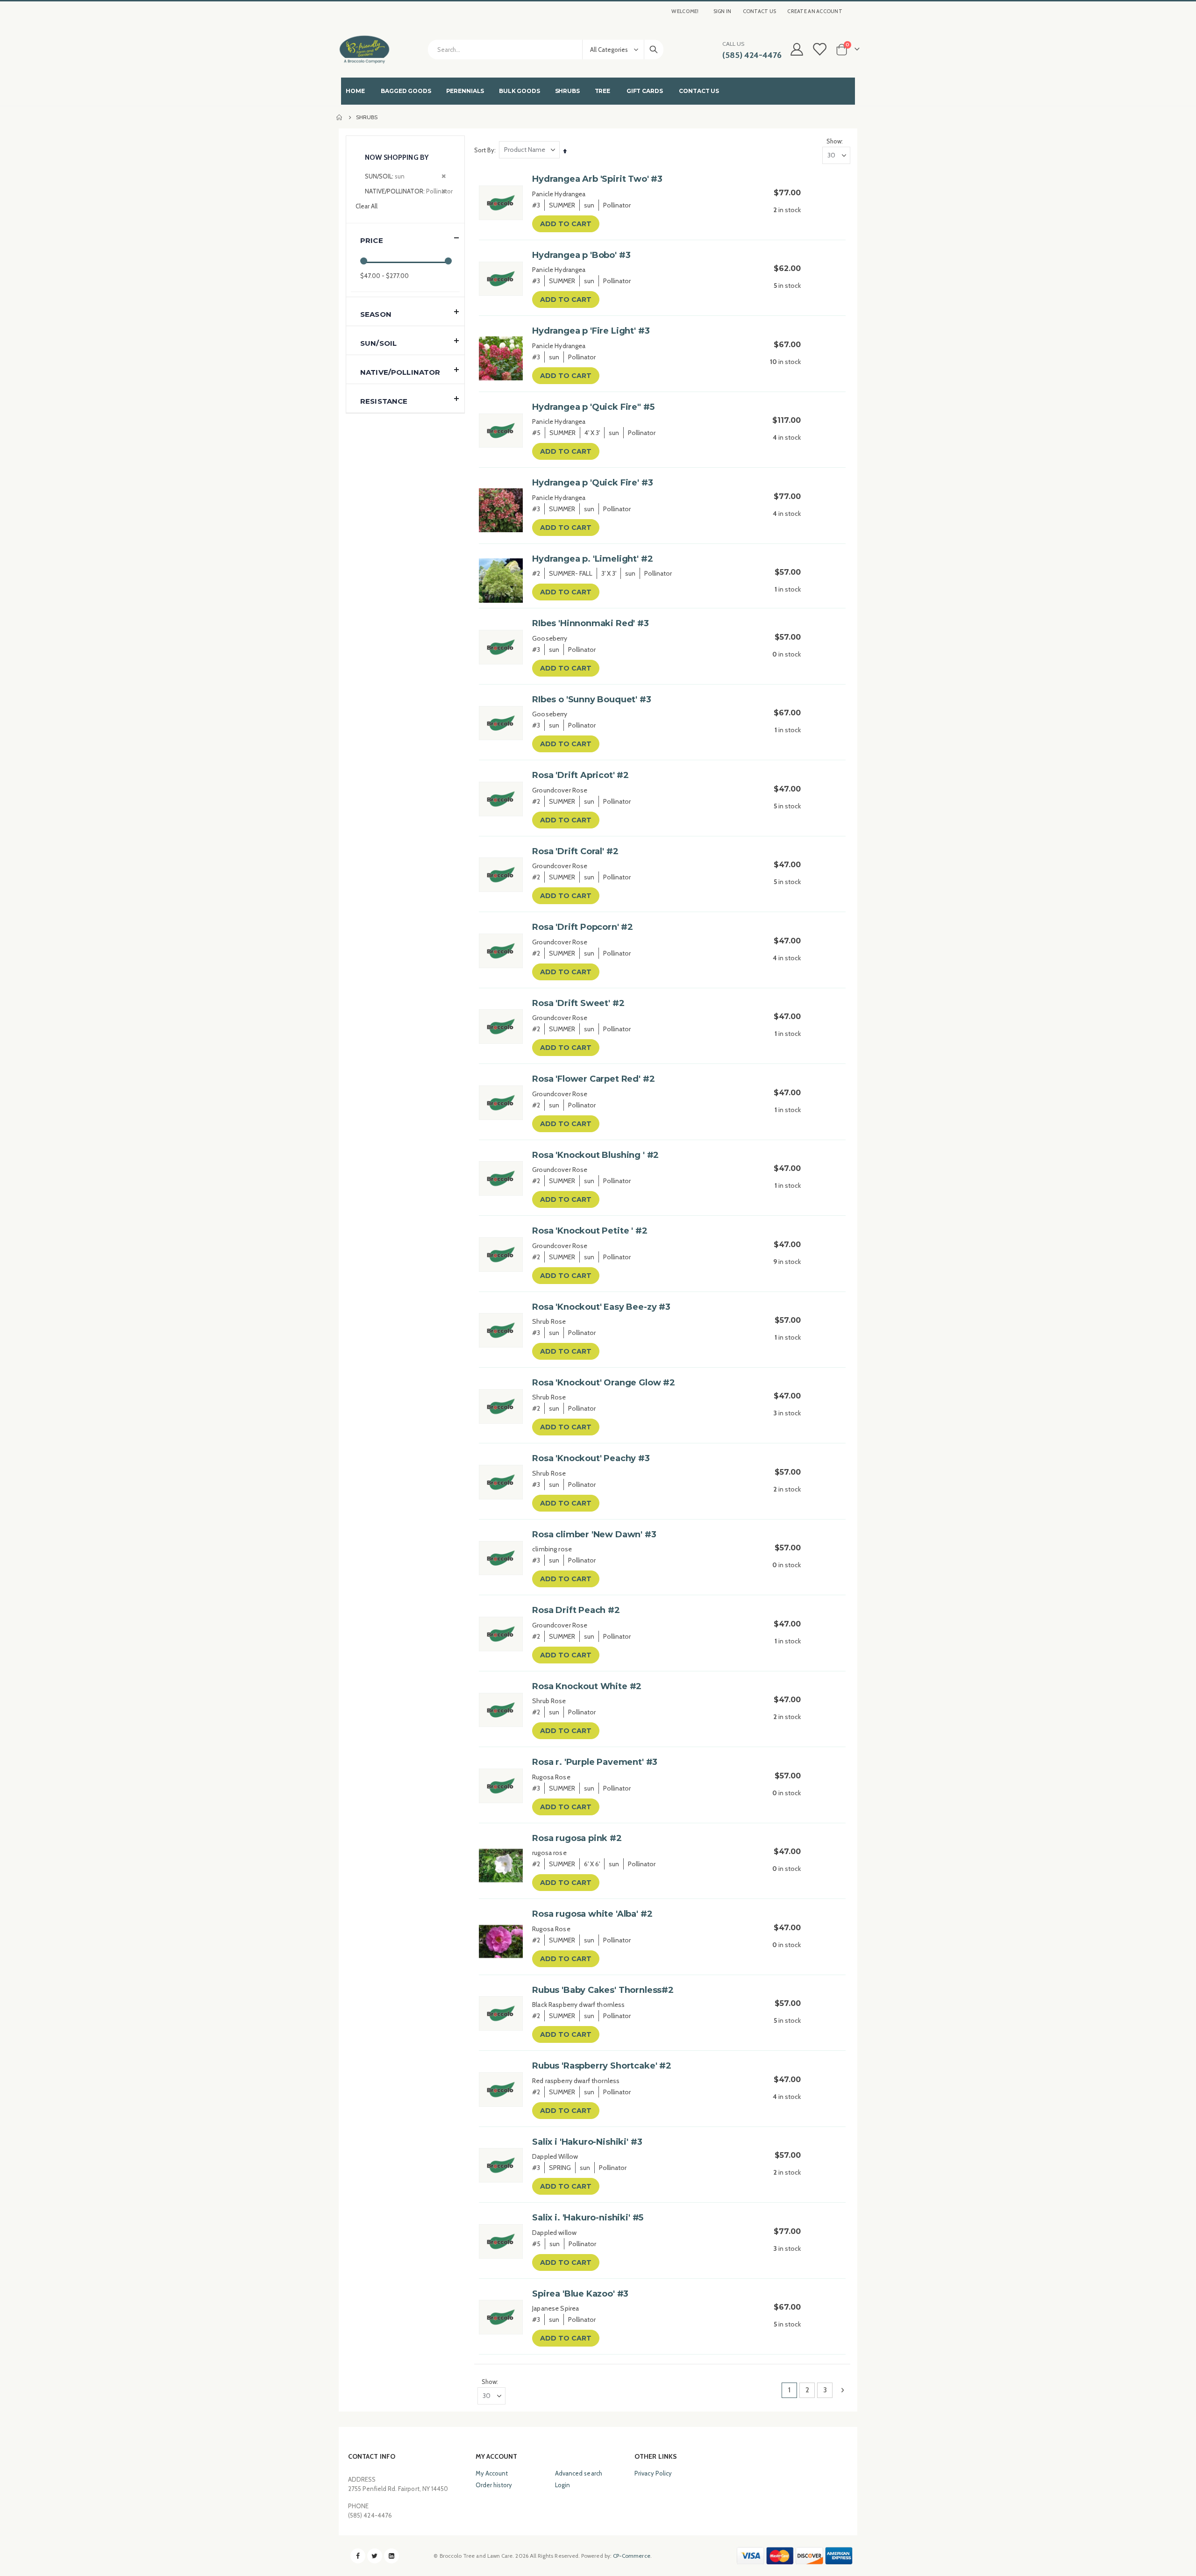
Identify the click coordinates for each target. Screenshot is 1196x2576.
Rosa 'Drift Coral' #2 (575, 851)
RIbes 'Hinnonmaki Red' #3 (591, 623)
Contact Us (760, 11)
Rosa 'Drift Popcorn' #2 (583, 927)
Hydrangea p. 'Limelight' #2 (592, 559)
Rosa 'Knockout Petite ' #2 (590, 1231)
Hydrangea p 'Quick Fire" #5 (593, 407)
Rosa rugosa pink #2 (577, 1838)
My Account (492, 2473)
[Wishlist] (819, 49)
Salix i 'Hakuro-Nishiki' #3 (587, 2142)
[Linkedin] (392, 2556)
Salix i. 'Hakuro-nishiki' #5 (588, 2218)
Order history (494, 2485)
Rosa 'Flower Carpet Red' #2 (593, 1079)
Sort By (484, 150)
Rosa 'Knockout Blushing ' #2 (595, 1155)
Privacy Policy (653, 2473)
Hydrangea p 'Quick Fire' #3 (592, 483)
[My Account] (797, 49)
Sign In (723, 11)
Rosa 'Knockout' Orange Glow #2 (604, 1383)
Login (562, 2485)
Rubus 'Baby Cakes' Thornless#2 (603, 1990)
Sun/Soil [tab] (378, 343)
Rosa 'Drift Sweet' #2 (578, 1003)
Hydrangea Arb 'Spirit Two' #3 (597, 179)
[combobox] (546, 50)
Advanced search (579, 2473)
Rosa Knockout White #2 (587, 1686)
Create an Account (815, 11)
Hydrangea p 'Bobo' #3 (581, 255)
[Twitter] (375, 2556)
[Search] (654, 50)
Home (340, 117)
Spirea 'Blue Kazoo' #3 (580, 2294)
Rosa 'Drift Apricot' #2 (580, 775)
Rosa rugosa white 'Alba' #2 (592, 1914)
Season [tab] (376, 314)
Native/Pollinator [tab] (400, 372)
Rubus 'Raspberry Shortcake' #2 (602, 2066)
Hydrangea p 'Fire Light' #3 (591, 331)
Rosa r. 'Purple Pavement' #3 (595, 1762)
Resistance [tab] (384, 401)
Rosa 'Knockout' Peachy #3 (591, 1458)
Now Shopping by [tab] (397, 157)
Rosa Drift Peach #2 (576, 1610)
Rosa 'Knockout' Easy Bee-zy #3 (601, 1307)
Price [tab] (372, 240)
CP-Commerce (632, 2556)
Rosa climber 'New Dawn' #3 (594, 1534)
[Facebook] (358, 2556)
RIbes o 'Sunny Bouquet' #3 (591, 699)
